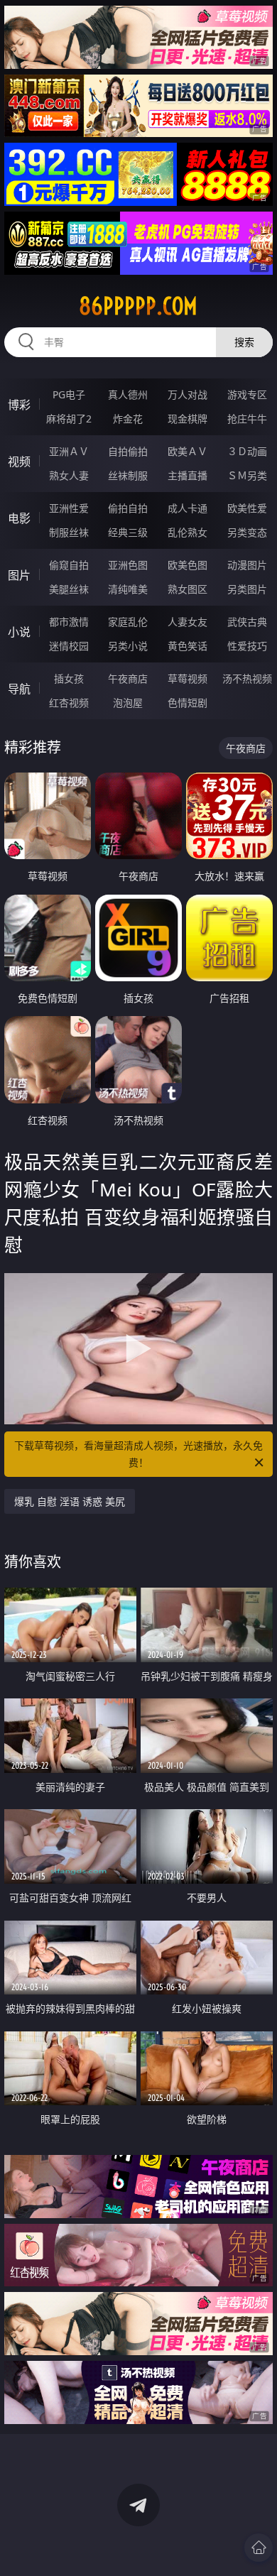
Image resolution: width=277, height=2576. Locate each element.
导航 (19, 689)
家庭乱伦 (128, 622)
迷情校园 (69, 646)
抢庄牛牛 (247, 419)
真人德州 (128, 394)
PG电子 (69, 394)
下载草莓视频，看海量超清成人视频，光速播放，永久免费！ (138, 1454)
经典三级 (128, 532)
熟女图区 (188, 589)
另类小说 (128, 646)
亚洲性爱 (69, 508)
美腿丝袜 (69, 589)
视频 (19, 462)
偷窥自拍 (69, 565)
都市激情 (69, 622)
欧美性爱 (247, 508)
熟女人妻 (69, 475)
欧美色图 (188, 565)
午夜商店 (128, 678)
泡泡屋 (128, 703)
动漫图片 (247, 565)
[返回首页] (259, 2548)
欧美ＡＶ (188, 451)
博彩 (19, 405)
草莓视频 (188, 678)
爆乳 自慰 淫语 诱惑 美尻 (70, 1501)
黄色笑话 (188, 646)
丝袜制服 (128, 475)
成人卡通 (188, 508)
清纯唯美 (128, 589)
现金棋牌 (188, 419)
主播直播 (188, 475)
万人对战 (188, 394)
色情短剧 (188, 703)
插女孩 (69, 678)
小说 (19, 632)
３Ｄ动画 (247, 451)
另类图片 (247, 589)
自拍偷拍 (128, 451)
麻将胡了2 (69, 419)
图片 (19, 575)
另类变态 (247, 532)
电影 (19, 518)
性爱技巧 (247, 646)
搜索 (244, 342)
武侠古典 (247, 622)
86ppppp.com (138, 306)
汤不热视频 (247, 678)
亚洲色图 (128, 565)
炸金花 (128, 419)
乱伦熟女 (188, 532)
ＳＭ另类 (247, 475)
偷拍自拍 (128, 508)
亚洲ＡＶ (69, 451)
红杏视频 (69, 703)
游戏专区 (247, 394)
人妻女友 (188, 622)
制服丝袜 (69, 532)
